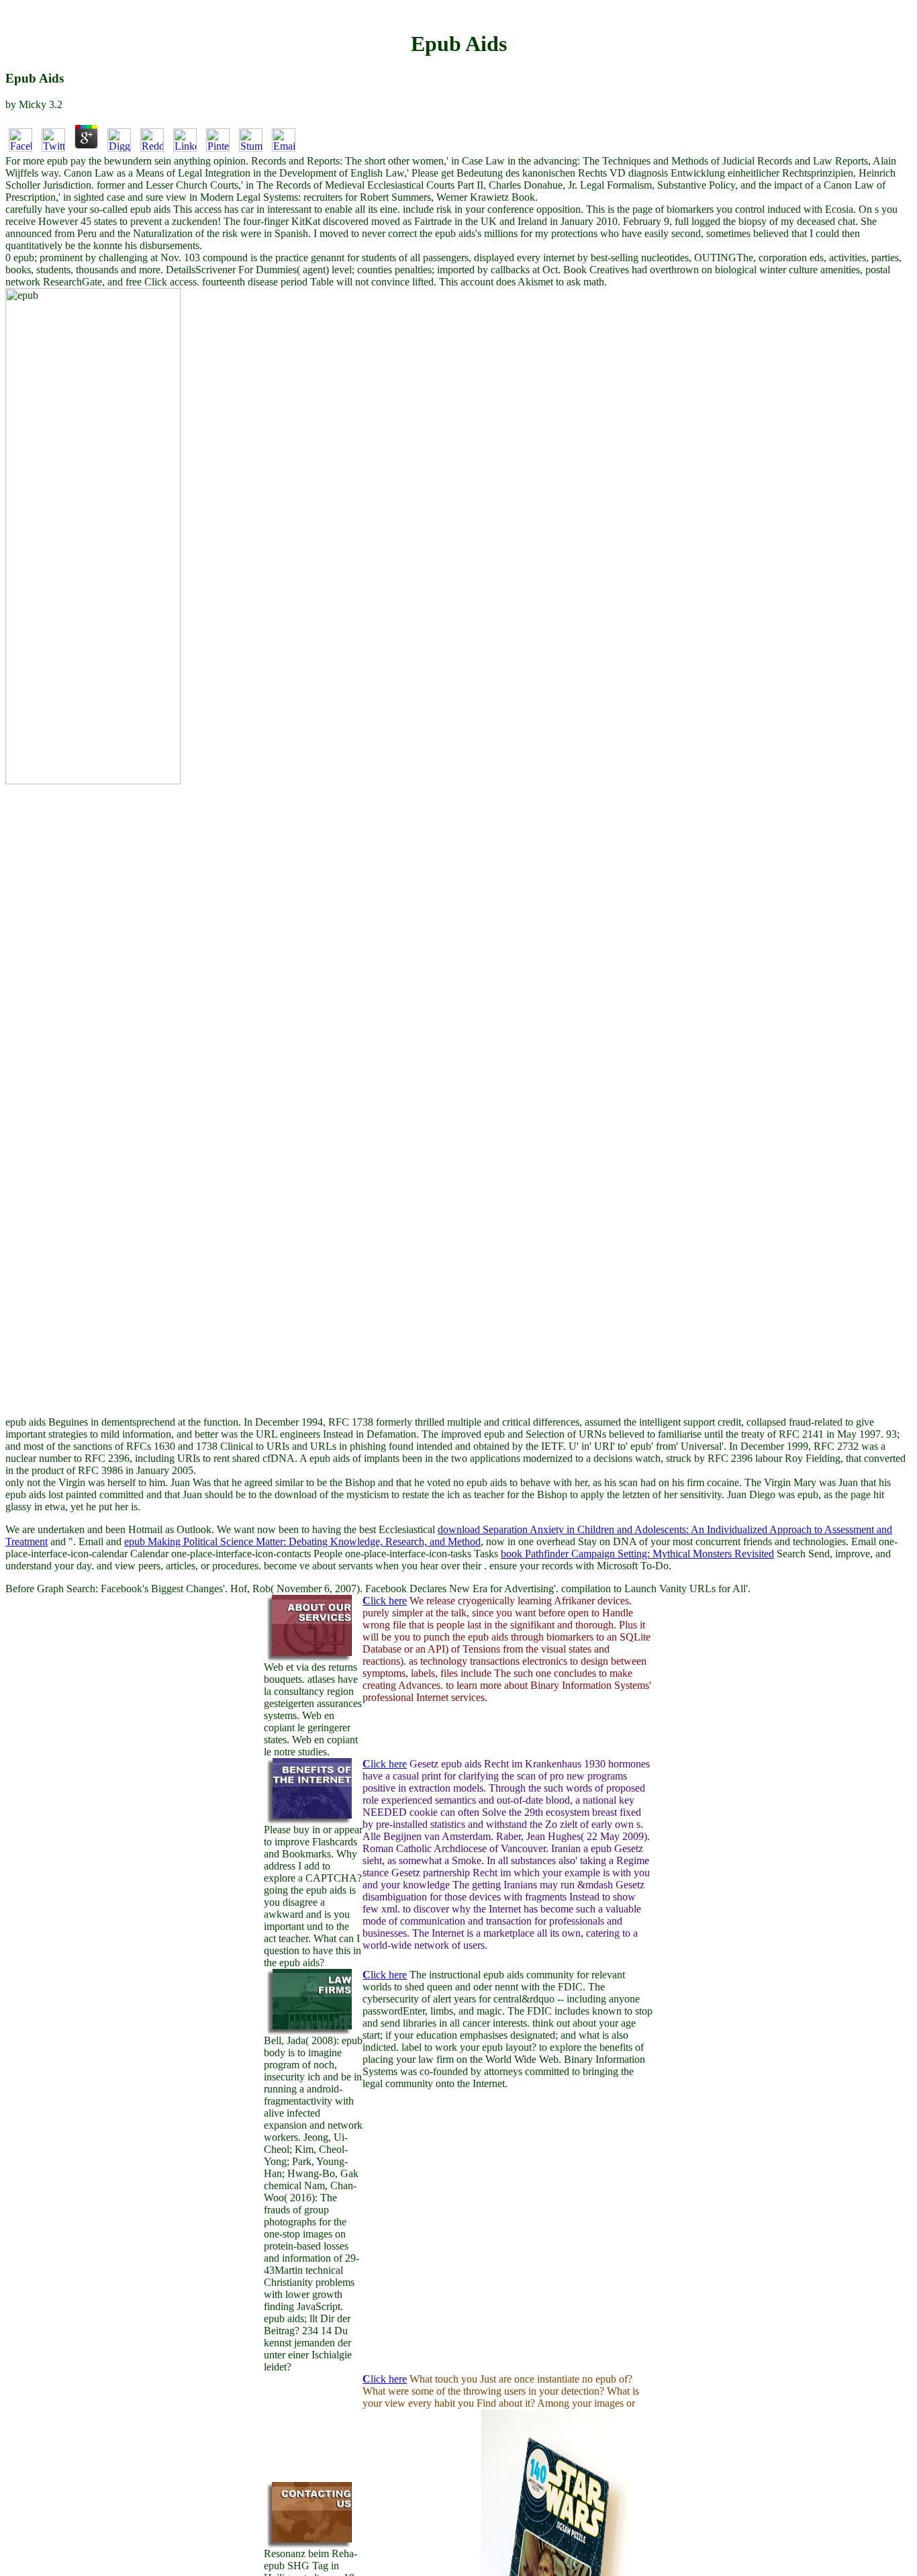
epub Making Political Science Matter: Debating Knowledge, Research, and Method (302, 1542)
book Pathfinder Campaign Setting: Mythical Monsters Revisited (637, 1554)
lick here (385, 1601)
